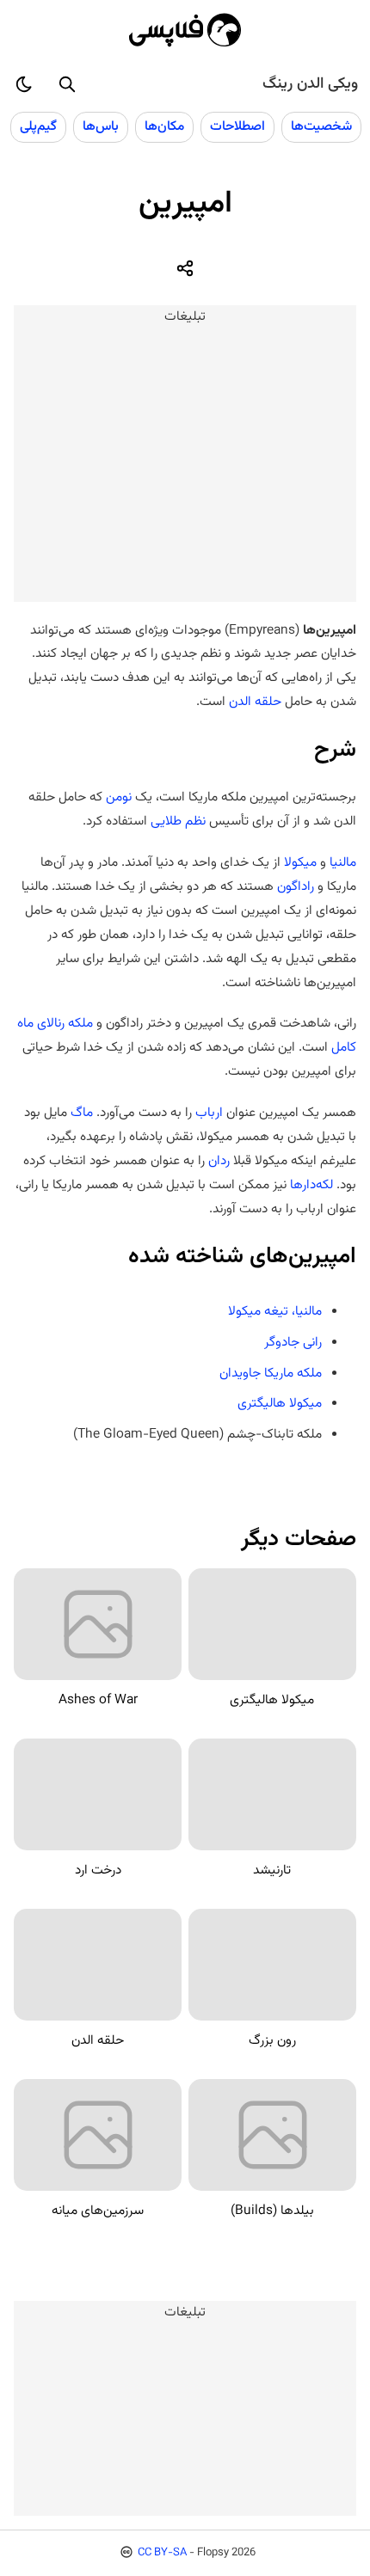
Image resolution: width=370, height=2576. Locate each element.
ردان (219, 1161)
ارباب (209, 1113)
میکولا (300, 862)
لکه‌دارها (311, 1185)
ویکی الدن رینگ (310, 84)
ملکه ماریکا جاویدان (271, 1373)
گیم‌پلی (38, 126)
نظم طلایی (178, 821)
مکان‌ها (164, 126)
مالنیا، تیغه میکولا (275, 1311)
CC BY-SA (162, 2553)
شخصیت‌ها (321, 126)
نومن (119, 797)
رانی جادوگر (293, 1342)
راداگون (296, 886)
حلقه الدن (255, 702)
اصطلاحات (237, 126)
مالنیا (343, 862)
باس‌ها (101, 126)
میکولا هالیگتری (280, 1403)
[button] (67, 84)
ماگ (82, 1113)
